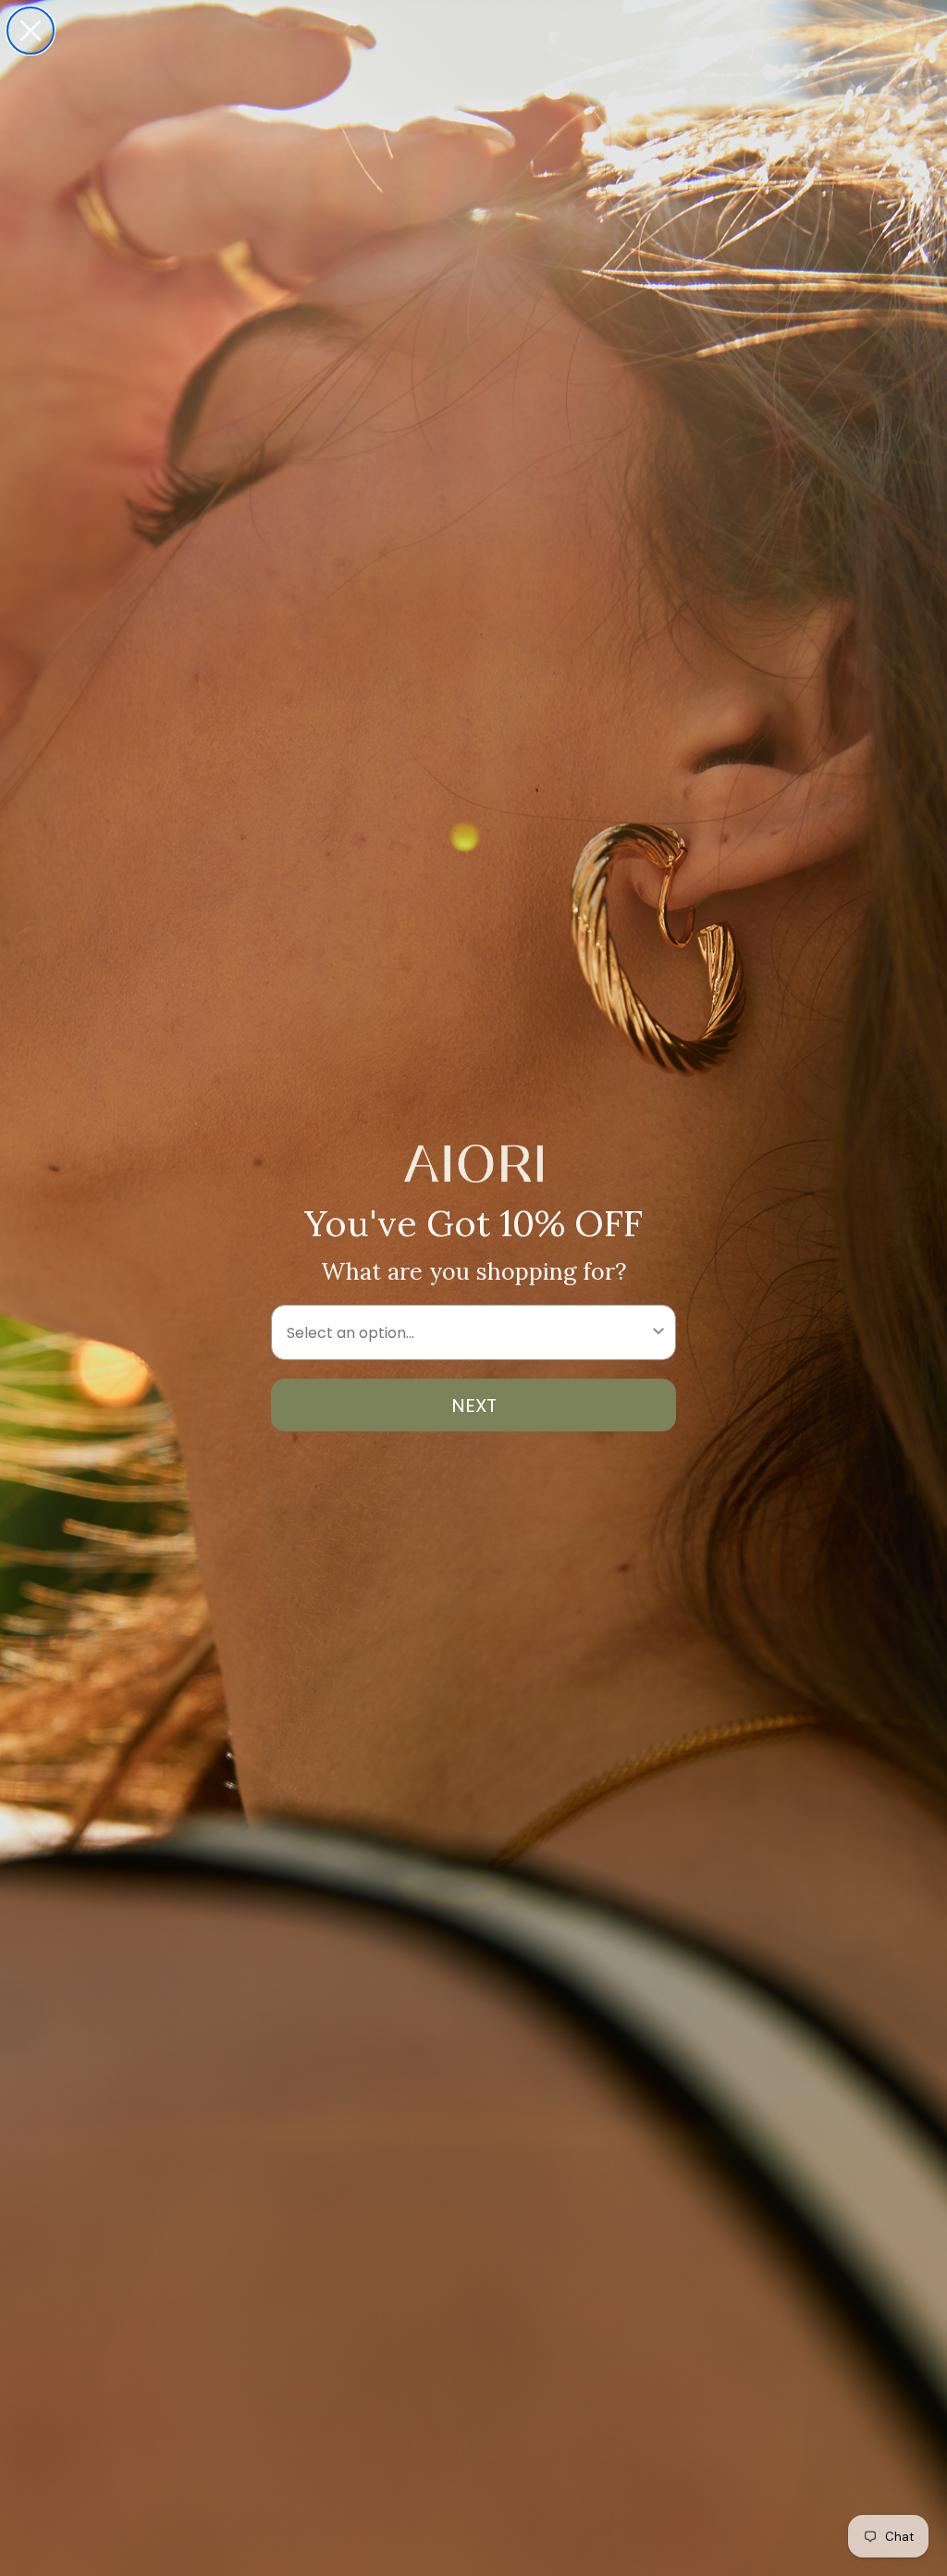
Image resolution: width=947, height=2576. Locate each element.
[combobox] (468, 1332)
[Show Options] (658, 1332)
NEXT (474, 1406)
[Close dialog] (31, 31)
